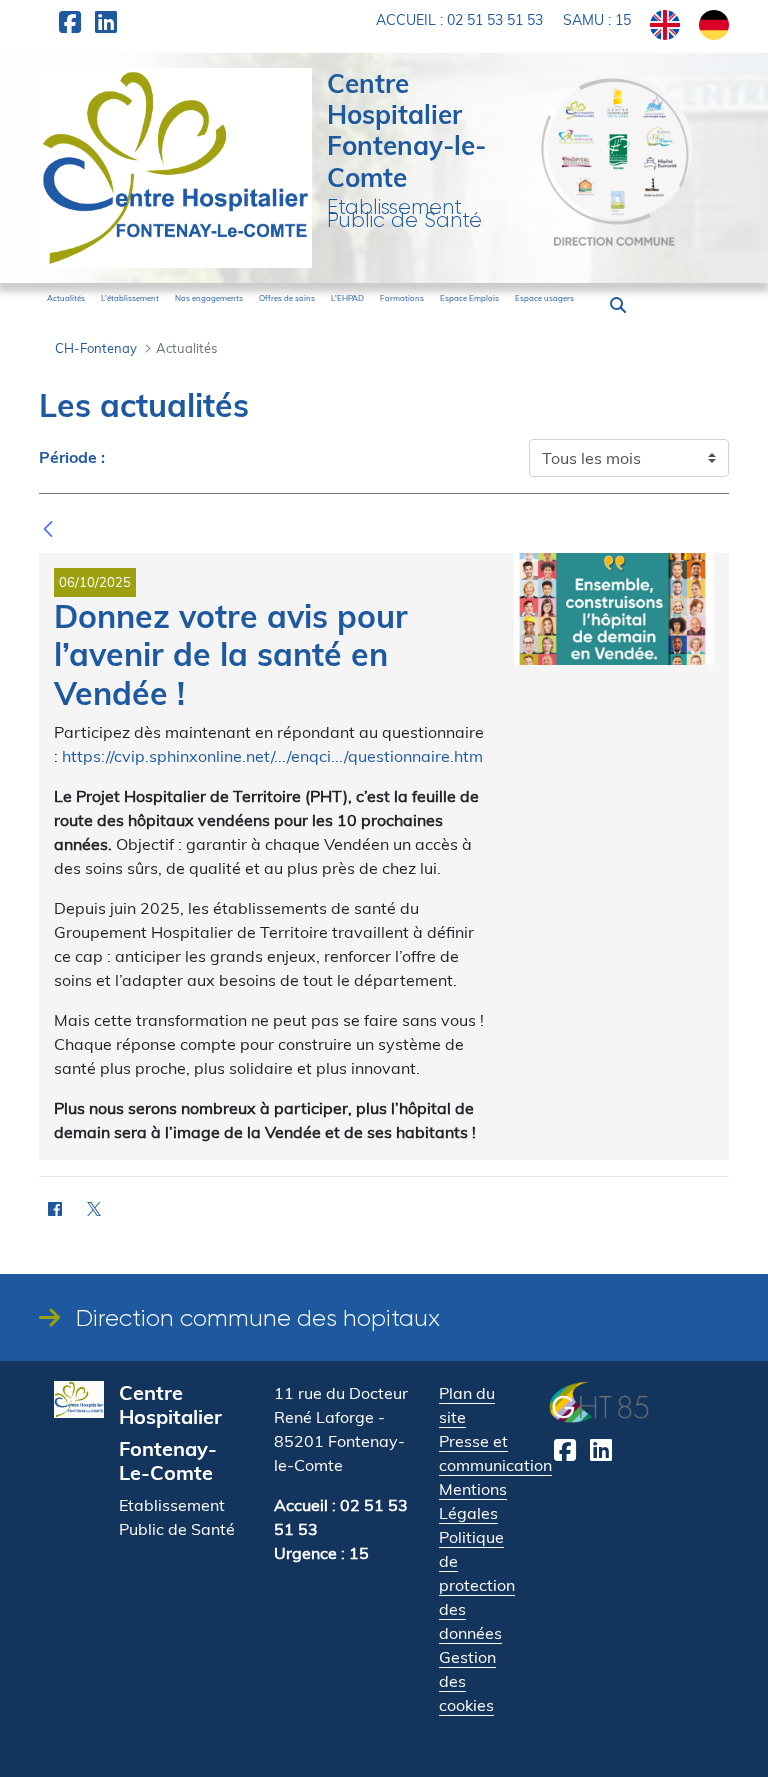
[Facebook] (54, 1208)
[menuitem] (66, 298)
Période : (72, 457)
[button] (618, 305)
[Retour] (48, 529)
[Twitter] (93, 1208)
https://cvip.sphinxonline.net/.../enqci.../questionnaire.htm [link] (272, 756)
